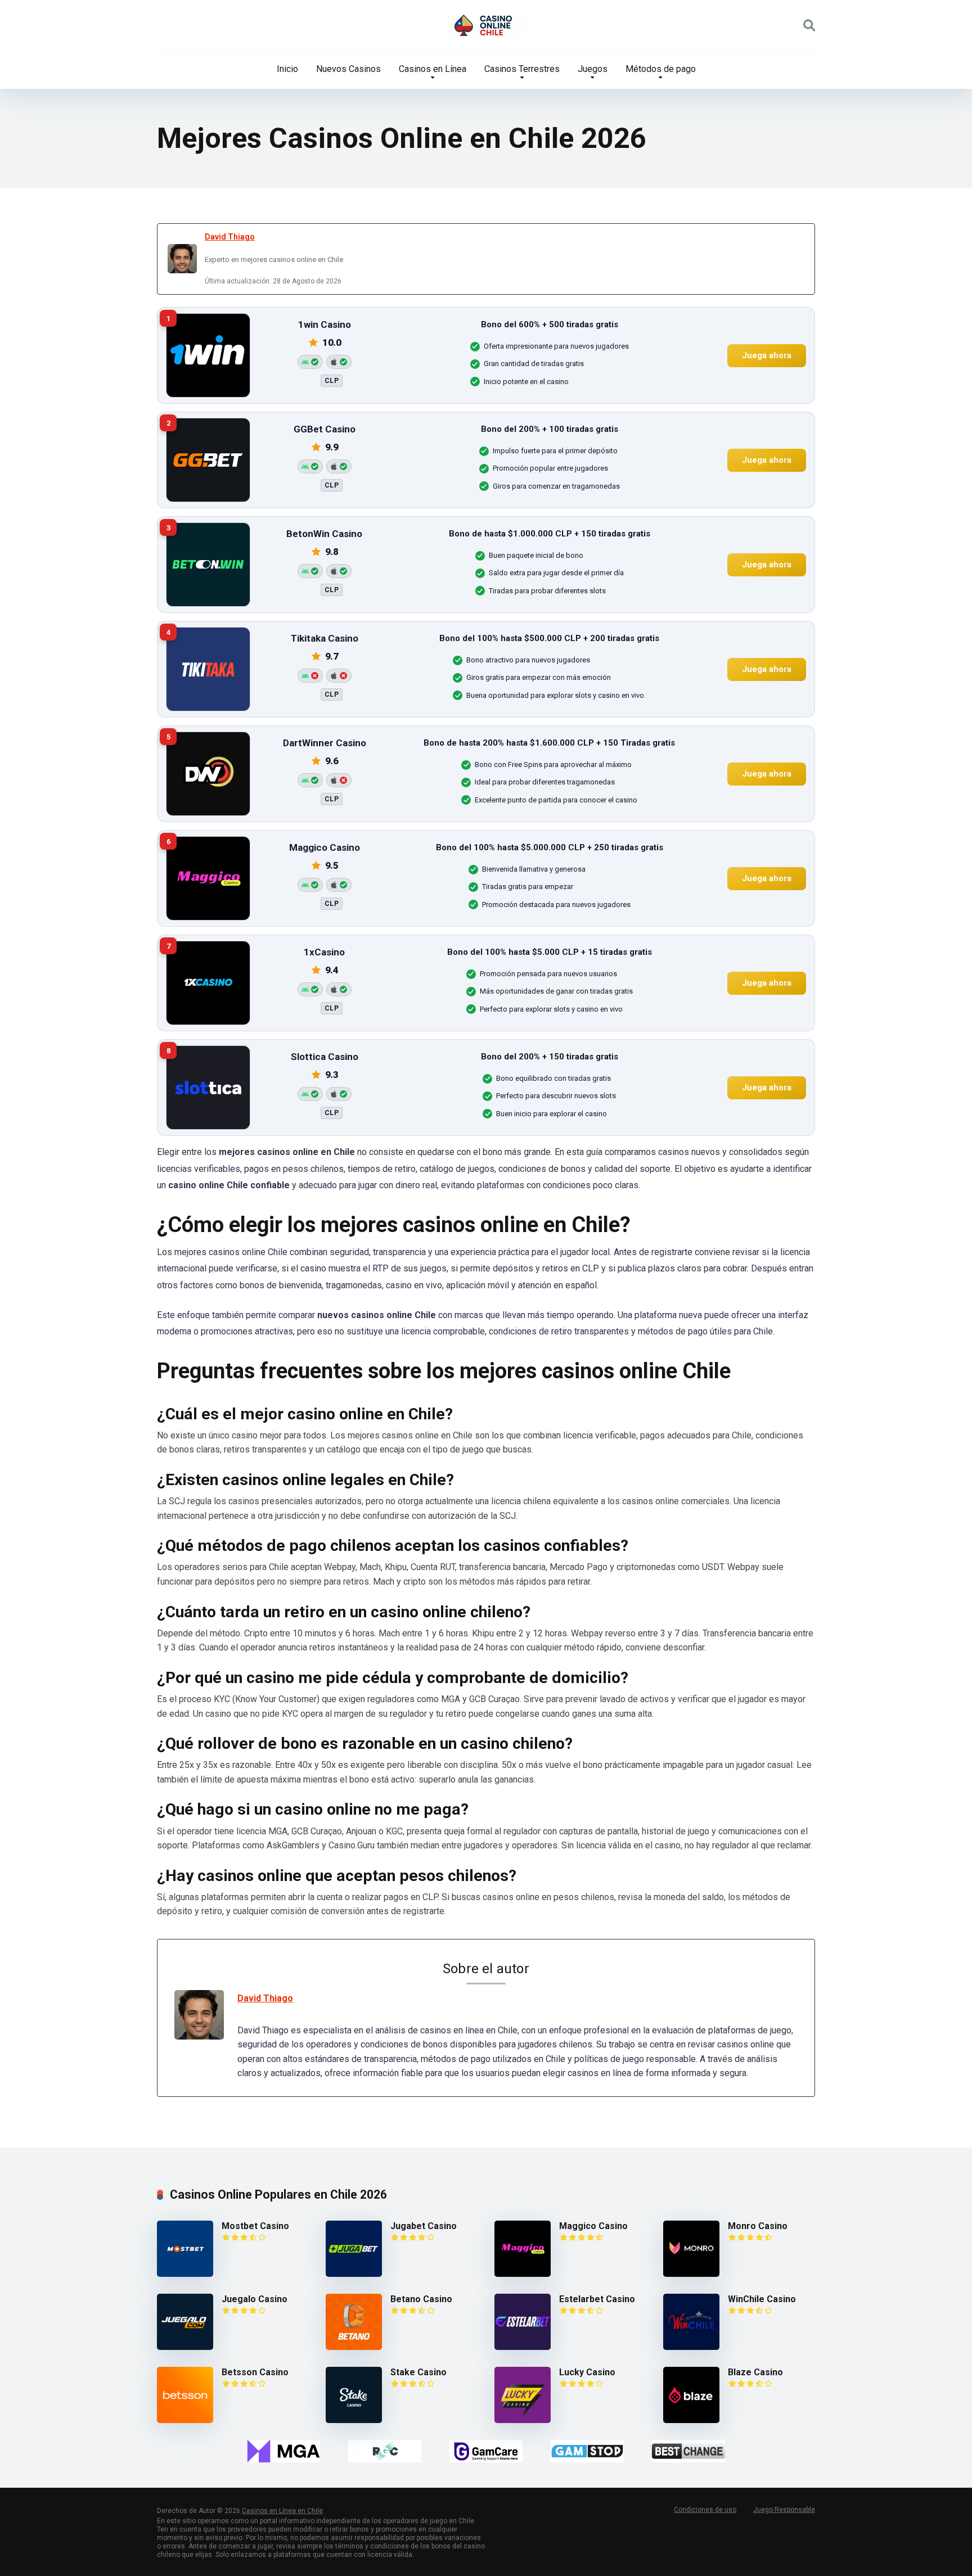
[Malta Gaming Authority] (283, 2451)
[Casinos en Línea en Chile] (486, 25)
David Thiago (230, 237)
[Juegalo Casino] (185, 2347)
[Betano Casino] (354, 2347)
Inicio (287, 69)
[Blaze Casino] (691, 2420)
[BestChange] (688, 2451)
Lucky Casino (587, 2372)
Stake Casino (418, 2372)
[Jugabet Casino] (354, 2274)
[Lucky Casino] (523, 2420)
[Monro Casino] (691, 2274)
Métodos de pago (661, 69)
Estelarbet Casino (597, 2299)
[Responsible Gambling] (385, 2451)
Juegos (593, 69)
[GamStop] (587, 2451)
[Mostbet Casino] (185, 2274)
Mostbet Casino (255, 2226)
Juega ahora (767, 355)
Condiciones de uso (705, 2510)
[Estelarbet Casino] (523, 2347)
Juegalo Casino (255, 2299)
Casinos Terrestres (522, 69)
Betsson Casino (255, 2372)
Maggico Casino (593, 2226)
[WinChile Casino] (691, 2347)
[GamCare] (486, 2451)
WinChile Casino (762, 2299)
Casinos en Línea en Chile (282, 2511)
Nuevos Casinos (348, 69)
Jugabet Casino (424, 2226)
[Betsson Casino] (185, 2420)
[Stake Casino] (354, 2420)
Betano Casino (421, 2299)
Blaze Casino (755, 2372)
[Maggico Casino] (523, 2274)
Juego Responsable (784, 2510)
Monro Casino (758, 2226)
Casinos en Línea (433, 69)
